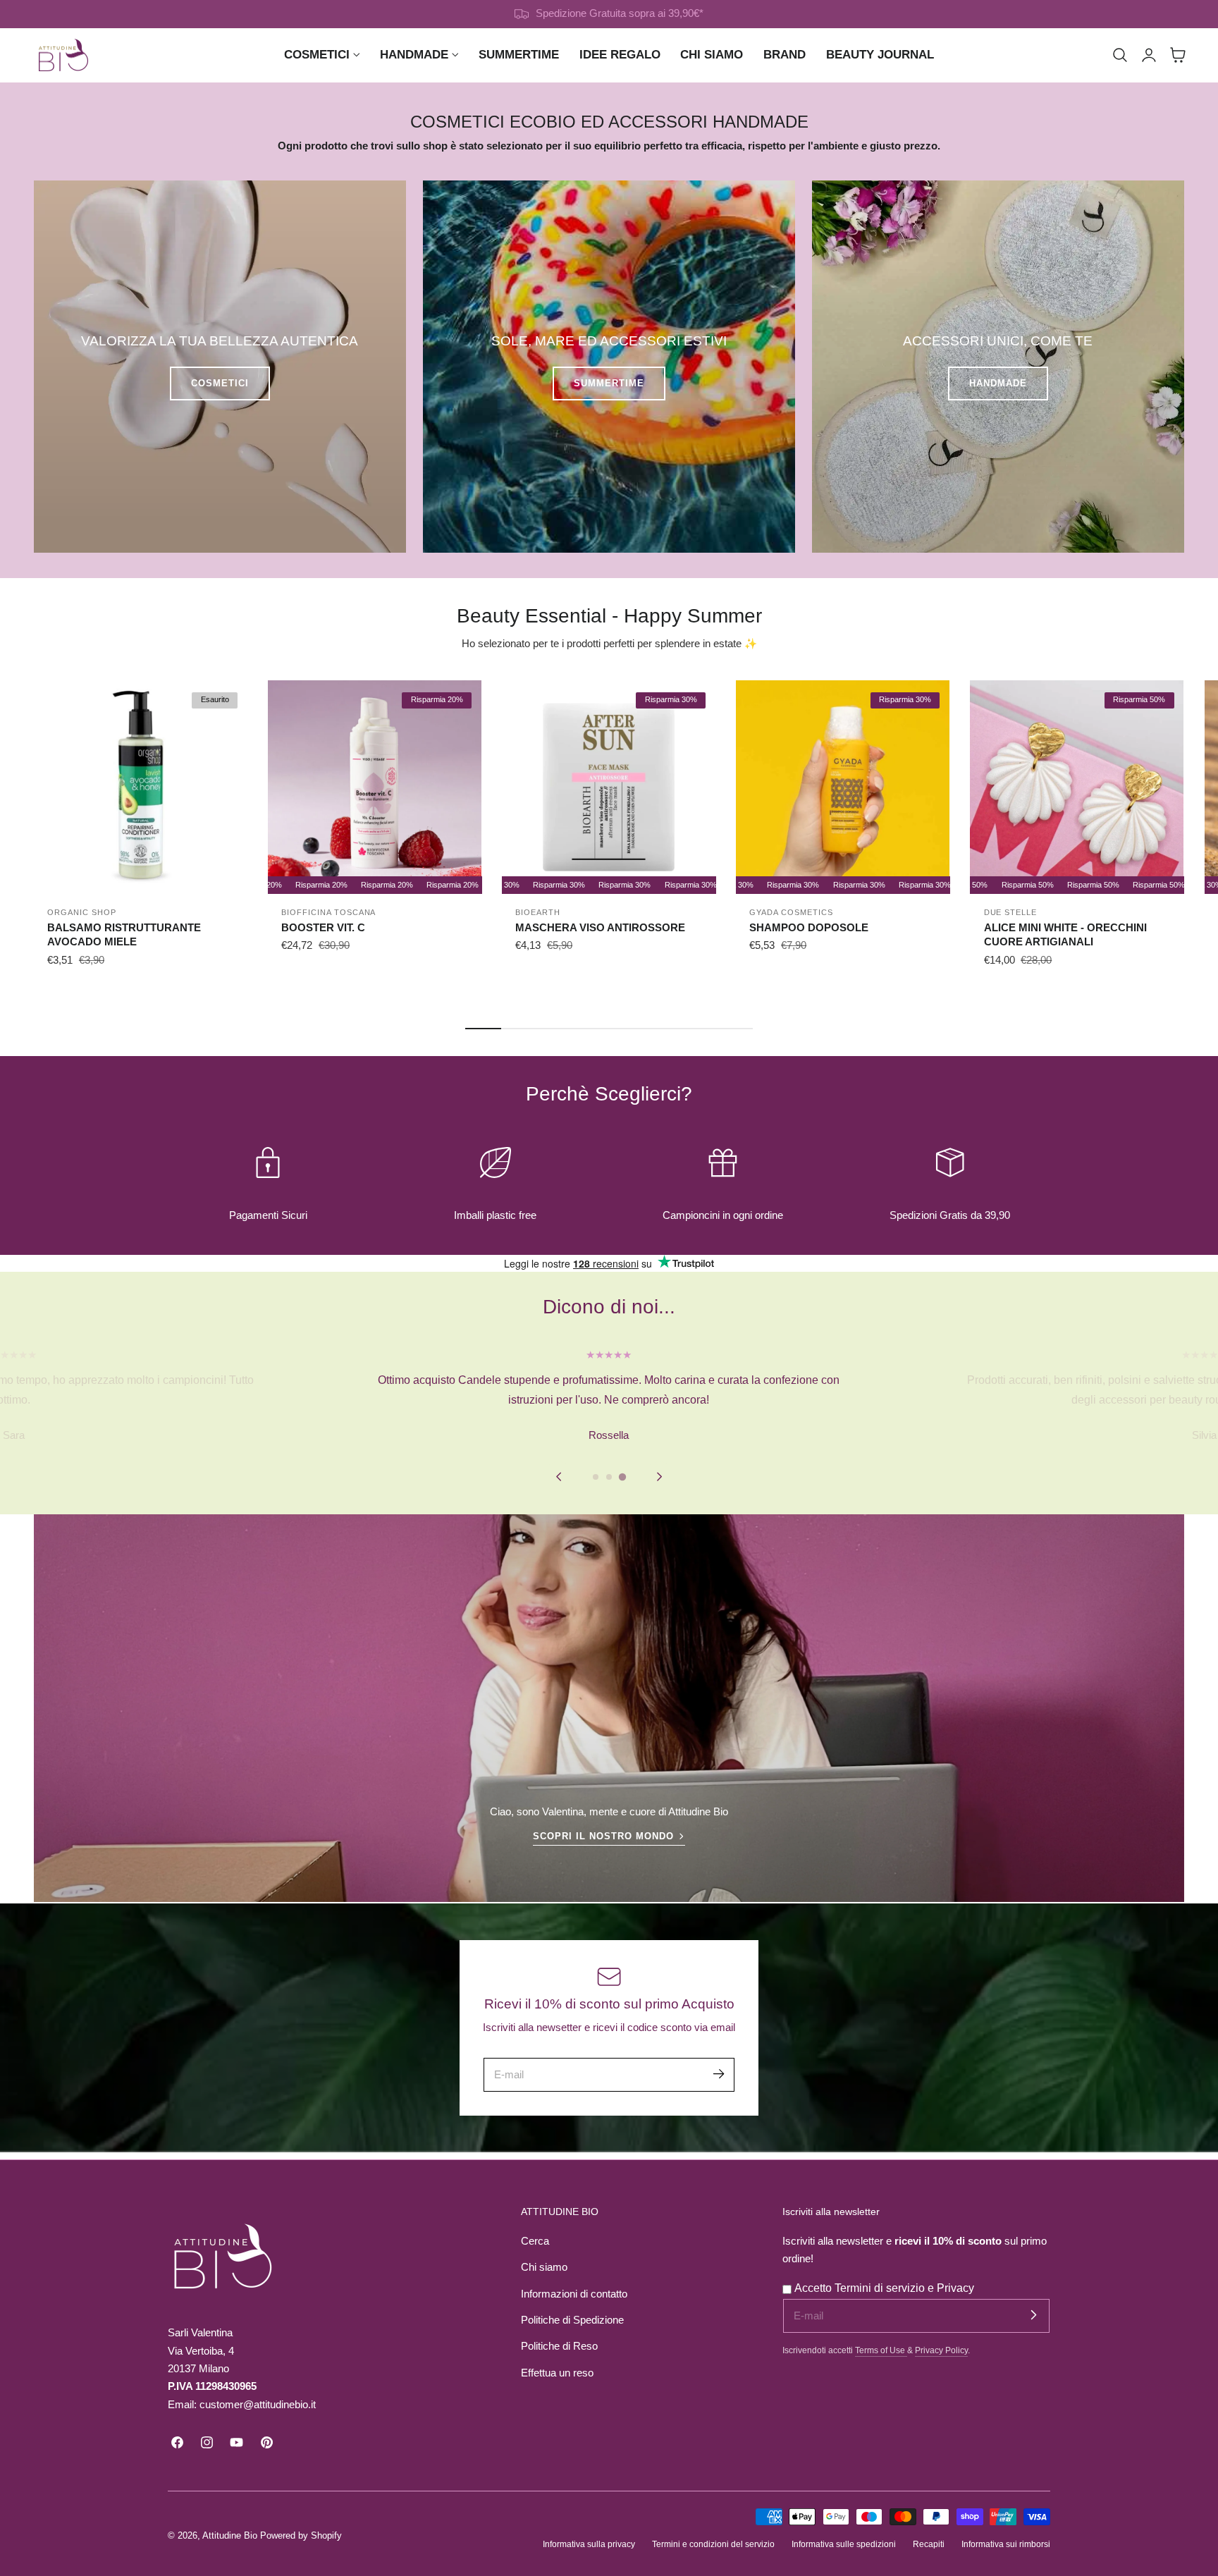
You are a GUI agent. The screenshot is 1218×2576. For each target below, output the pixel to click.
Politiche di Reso (559, 2346)
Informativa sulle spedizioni (844, 2544)
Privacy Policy (941, 2350)
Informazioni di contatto (574, 2294)
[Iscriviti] (718, 2074)
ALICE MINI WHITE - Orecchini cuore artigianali (1065, 935)
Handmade (998, 383)
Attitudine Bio (230, 2535)
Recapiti (929, 2544)
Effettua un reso (557, 2373)
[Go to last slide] (559, 1477)
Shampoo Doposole (809, 927)
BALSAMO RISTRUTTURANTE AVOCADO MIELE (124, 935)
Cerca (535, 2241)
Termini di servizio (881, 2288)
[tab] (596, 1477)
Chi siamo (544, 2267)
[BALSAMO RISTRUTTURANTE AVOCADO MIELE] (141, 787)
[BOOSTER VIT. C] (375, 787)
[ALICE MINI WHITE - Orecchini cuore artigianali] (1077, 787)
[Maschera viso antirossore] (609, 787)
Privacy (955, 2288)
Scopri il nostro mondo (603, 1836)
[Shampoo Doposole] (843, 787)
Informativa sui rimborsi (1006, 2544)
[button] (1120, 55)
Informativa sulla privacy (589, 2544)
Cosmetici (220, 383)
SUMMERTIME (609, 383)
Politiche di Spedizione (572, 2320)
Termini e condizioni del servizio (713, 2544)
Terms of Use (881, 2350)
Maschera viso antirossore (600, 927)
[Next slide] (659, 1477)
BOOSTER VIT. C (323, 927)
